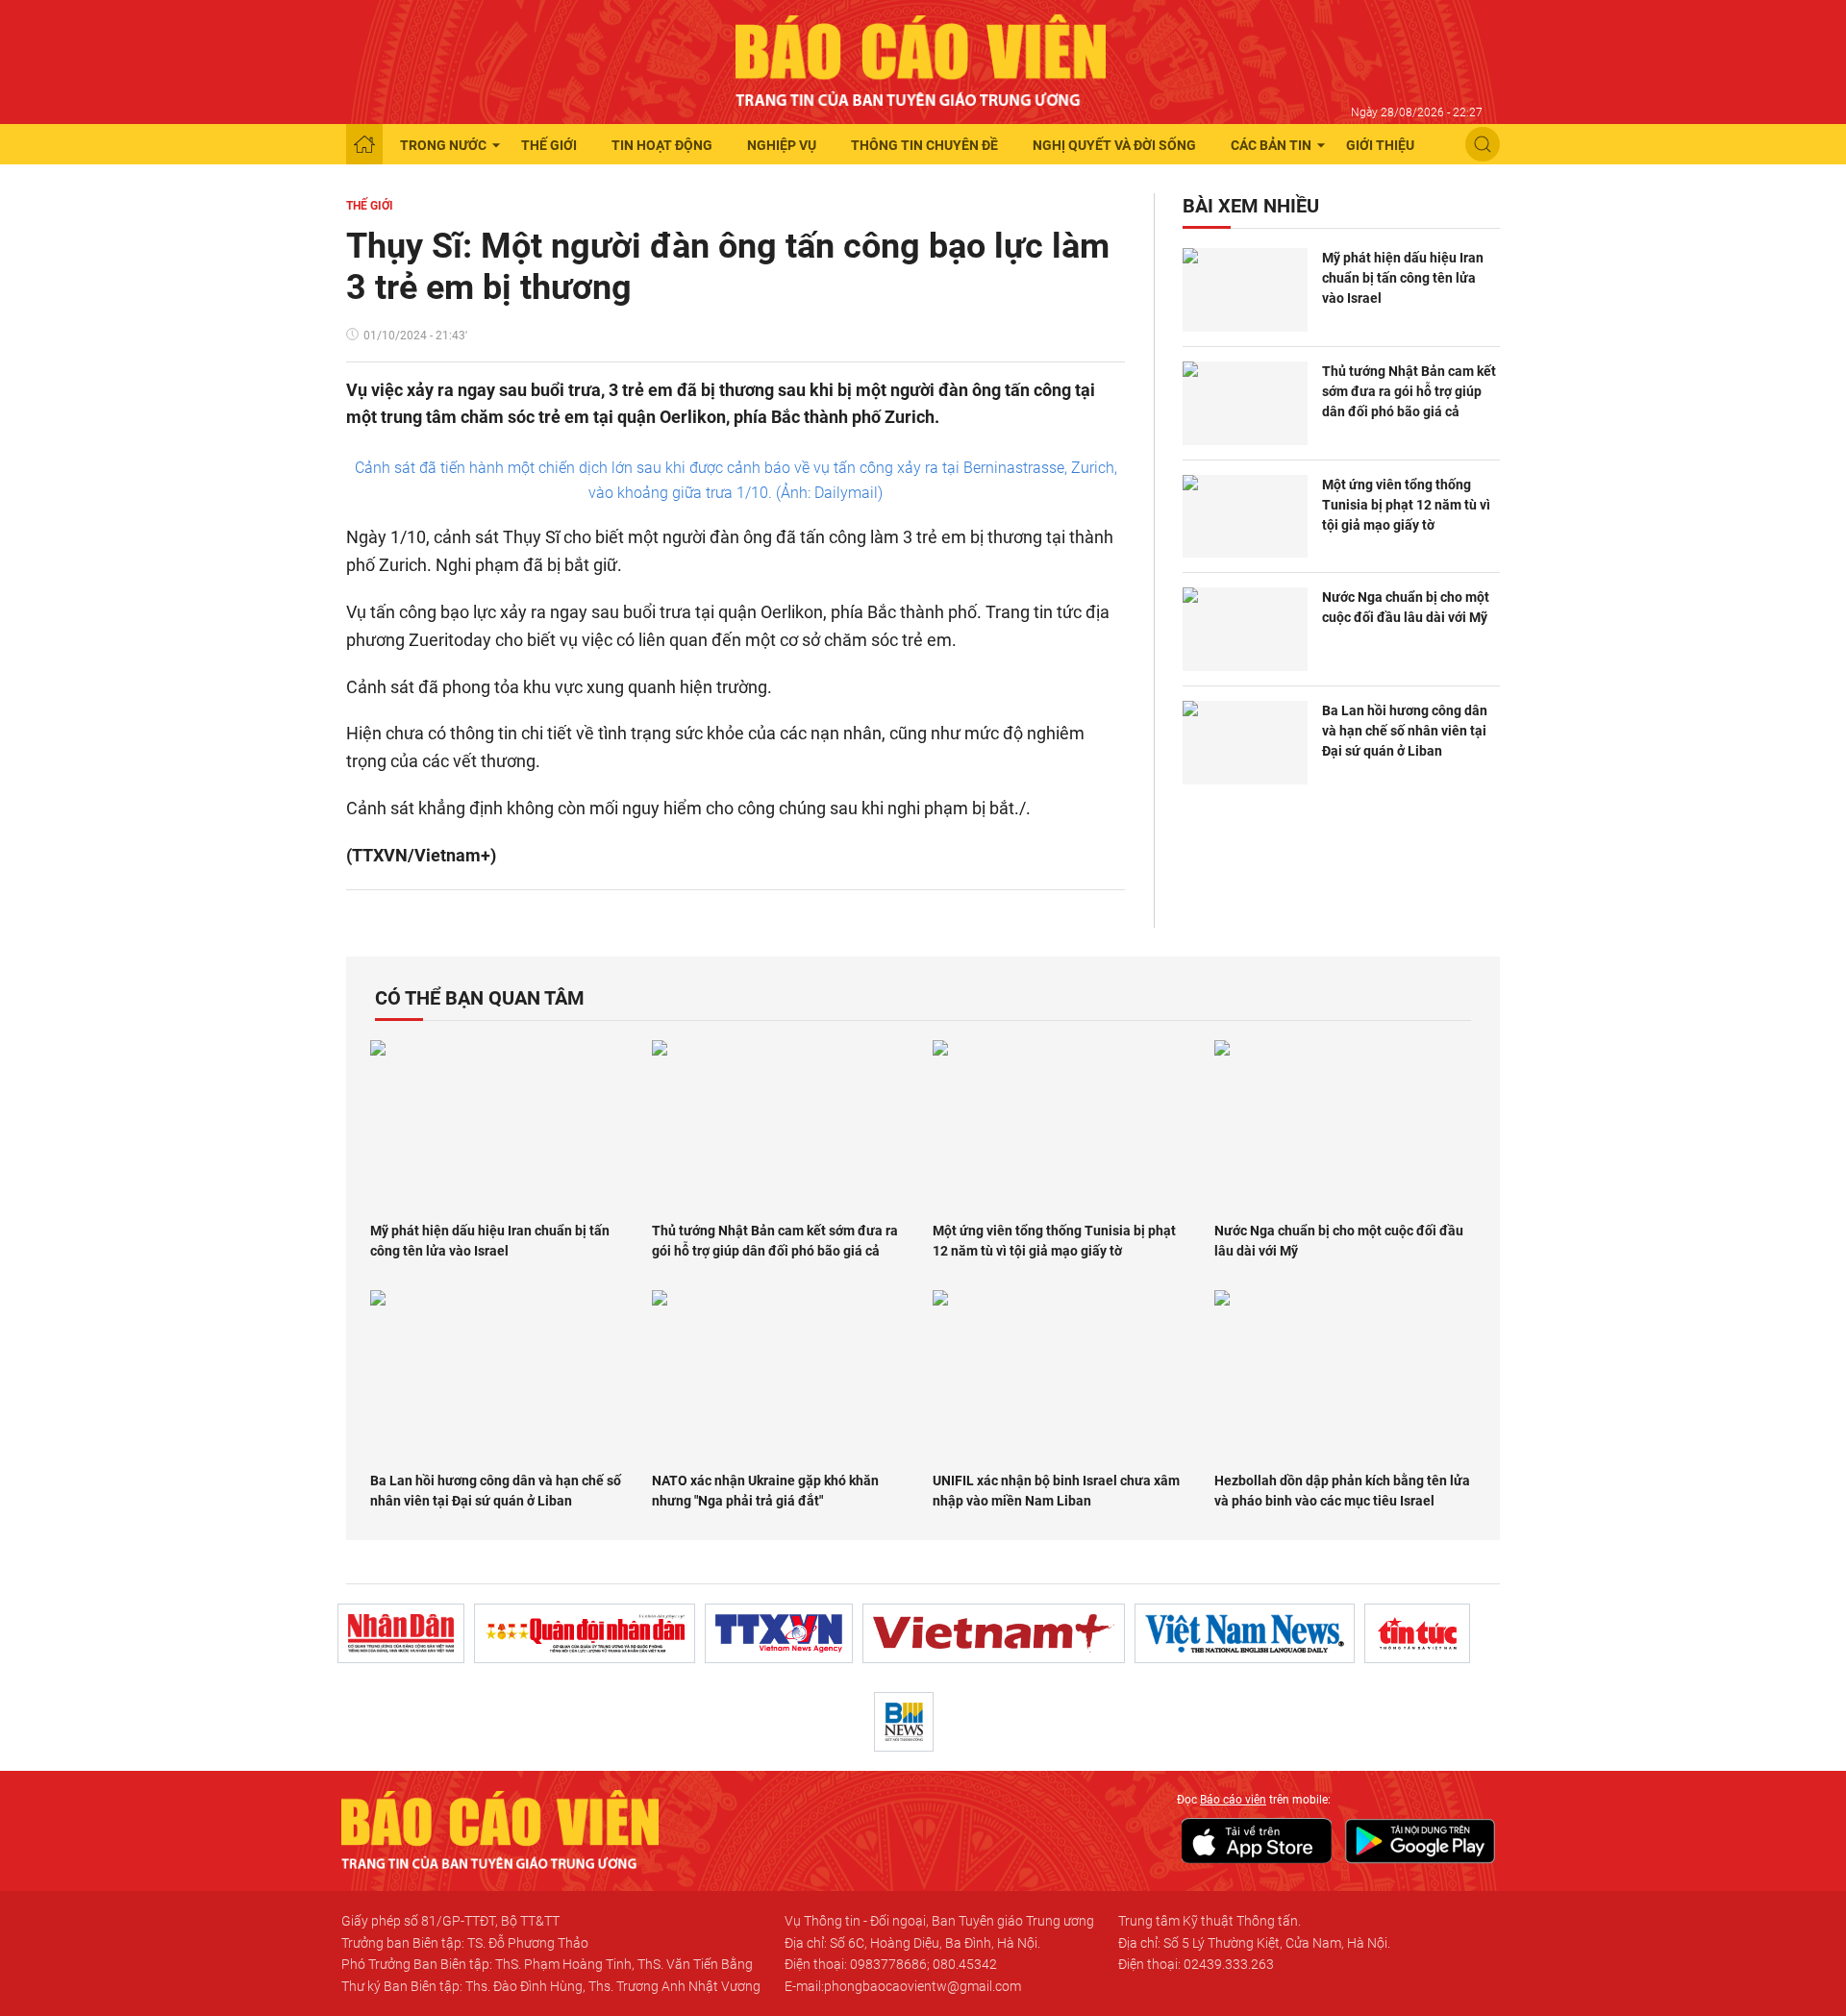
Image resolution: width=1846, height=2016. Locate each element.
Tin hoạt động (662, 145)
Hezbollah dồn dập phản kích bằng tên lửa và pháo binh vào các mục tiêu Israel (1342, 1491)
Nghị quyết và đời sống (1114, 145)
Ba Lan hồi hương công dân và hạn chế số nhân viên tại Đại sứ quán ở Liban (1405, 731)
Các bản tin (1271, 145)
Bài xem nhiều (1251, 206)
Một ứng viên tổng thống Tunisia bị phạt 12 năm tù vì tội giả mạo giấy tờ (1406, 505)
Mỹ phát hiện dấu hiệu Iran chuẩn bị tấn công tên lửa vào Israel (1403, 278)
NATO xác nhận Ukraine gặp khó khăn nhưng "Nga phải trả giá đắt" (765, 1491)
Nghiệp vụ (782, 145)
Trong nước (443, 145)
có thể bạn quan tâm (480, 998)
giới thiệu (1380, 145)
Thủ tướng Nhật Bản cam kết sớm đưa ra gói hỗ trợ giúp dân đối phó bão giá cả (1409, 391)
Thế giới (549, 145)
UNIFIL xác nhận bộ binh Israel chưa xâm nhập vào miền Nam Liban (1056, 1491)
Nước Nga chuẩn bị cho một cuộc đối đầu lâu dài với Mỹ (1406, 607)
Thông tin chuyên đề (924, 145)
